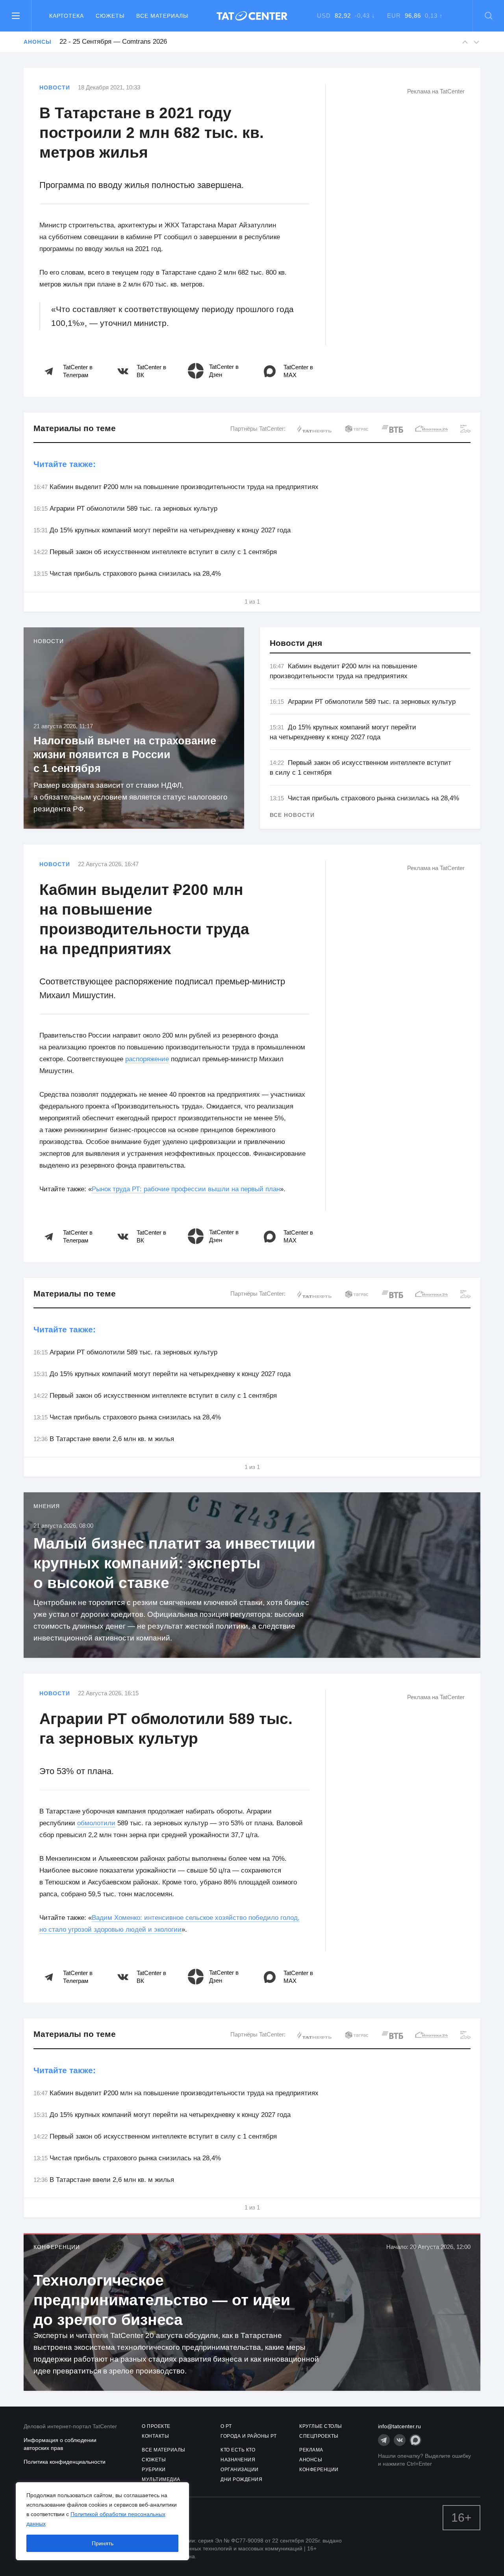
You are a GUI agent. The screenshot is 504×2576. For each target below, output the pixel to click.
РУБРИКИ (154, 2470)
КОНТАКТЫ (155, 2436)
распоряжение (147, 1059)
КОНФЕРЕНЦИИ (319, 2470)
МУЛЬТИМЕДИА (161, 2479)
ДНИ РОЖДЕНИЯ (241, 2479)
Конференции (57, 2247)
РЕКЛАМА (311, 2450)
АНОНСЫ (311, 2460)
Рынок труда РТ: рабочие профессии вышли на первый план (186, 1189)
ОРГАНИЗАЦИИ (240, 2470)
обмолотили (96, 1823)
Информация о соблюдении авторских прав (60, 2444)
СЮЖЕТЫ (154, 2460)
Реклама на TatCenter (436, 91)
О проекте (156, 2426)
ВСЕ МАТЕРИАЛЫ (164, 2450)
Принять (103, 2543)
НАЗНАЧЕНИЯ (238, 2460)
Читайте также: (65, 464)
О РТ (226, 2426)
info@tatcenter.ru (399, 2426)
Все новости (292, 815)
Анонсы (37, 42)
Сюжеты (110, 16)
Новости (55, 87)
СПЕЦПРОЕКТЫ (319, 2436)
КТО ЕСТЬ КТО (238, 2450)
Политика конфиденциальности (65, 2462)
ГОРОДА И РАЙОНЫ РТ (248, 2436)
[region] (102, 2521)
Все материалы (162, 16)
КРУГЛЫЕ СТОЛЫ (321, 2426)
